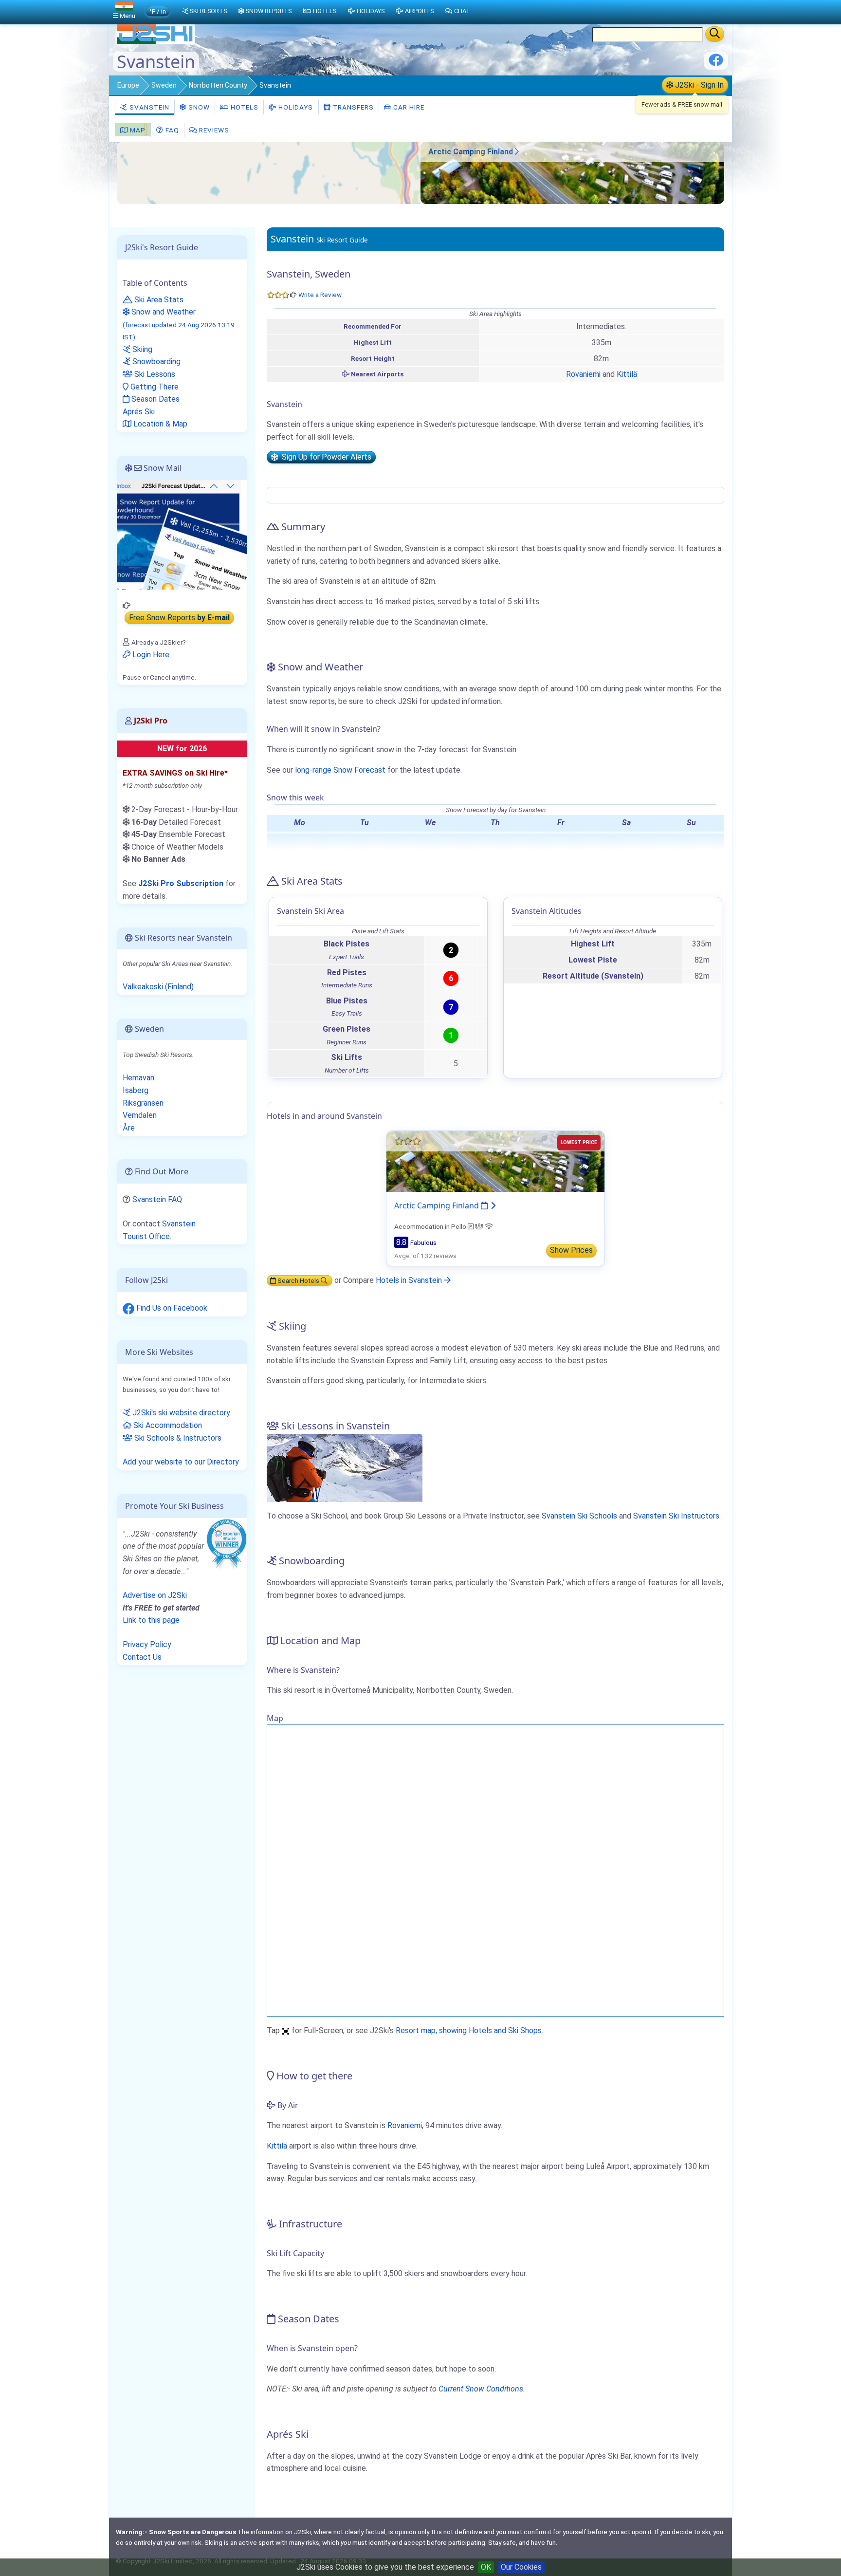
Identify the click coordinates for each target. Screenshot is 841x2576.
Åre (129, 1128)
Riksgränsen (143, 1103)
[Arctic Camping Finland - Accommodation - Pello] (572, 201)
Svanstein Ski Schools (579, 1516)
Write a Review (320, 295)
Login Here (150, 655)
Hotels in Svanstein (410, 1280)
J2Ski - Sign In (698, 85)
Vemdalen (140, 1115)
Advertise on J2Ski (155, 1595)
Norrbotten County (218, 85)
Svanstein (148, 107)
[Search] (715, 34)
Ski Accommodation (167, 1425)
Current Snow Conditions (481, 2389)
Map (137, 130)
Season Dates (155, 399)
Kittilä (627, 374)
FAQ (171, 130)
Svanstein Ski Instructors (676, 1516)
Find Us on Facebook (171, 1308)
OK (486, 2567)
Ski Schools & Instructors (177, 1438)
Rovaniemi (583, 374)
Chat (462, 11)
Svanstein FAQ (157, 1199)
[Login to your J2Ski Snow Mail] (182, 534)
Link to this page (151, 1620)
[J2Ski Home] (156, 41)
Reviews (213, 130)
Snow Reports (269, 11)
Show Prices (571, 1250)
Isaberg (136, 1090)
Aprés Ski (139, 412)
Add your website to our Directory (181, 1462)
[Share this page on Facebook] (716, 64)
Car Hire (408, 107)
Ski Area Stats (158, 300)
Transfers (352, 107)
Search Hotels (298, 1280)
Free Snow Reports (179, 618)
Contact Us (142, 1657)
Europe (128, 85)
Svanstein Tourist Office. (159, 1230)
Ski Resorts (208, 11)
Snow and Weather (179, 324)
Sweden (164, 85)
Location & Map (159, 424)
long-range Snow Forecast (340, 770)
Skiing (141, 349)
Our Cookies (521, 2567)
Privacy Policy (147, 1644)
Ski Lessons (154, 374)
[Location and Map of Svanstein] (269, 173)
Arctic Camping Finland (472, 152)
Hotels (244, 107)
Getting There (154, 387)
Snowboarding (155, 361)
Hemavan (138, 1078)
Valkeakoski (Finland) (158, 987)
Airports (419, 11)
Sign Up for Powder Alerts (325, 457)
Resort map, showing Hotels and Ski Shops (469, 2030)
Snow (198, 107)
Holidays (295, 107)
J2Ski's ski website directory (180, 1413)
